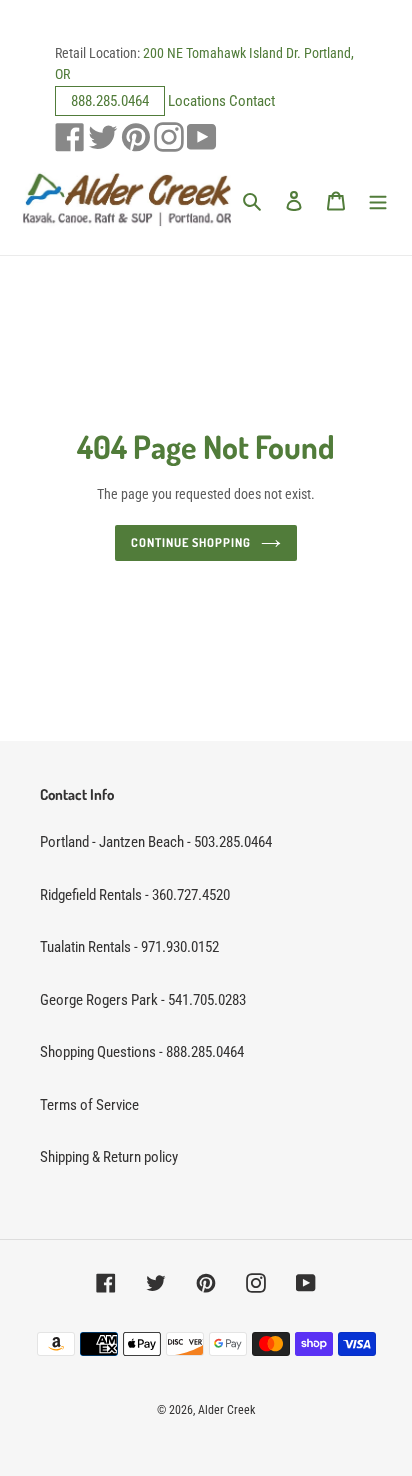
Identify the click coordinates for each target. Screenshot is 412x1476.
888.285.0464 (110, 101)
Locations (197, 101)
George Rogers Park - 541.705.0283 (143, 1000)
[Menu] (378, 200)
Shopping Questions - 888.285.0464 (142, 1052)
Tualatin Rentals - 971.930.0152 (129, 947)
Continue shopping (191, 542)
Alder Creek (226, 1410)
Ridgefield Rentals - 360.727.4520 (135, 895)
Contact (252, 101)
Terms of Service (89, 1105)
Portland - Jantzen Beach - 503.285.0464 (156, 842)
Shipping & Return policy (109, 1157)
